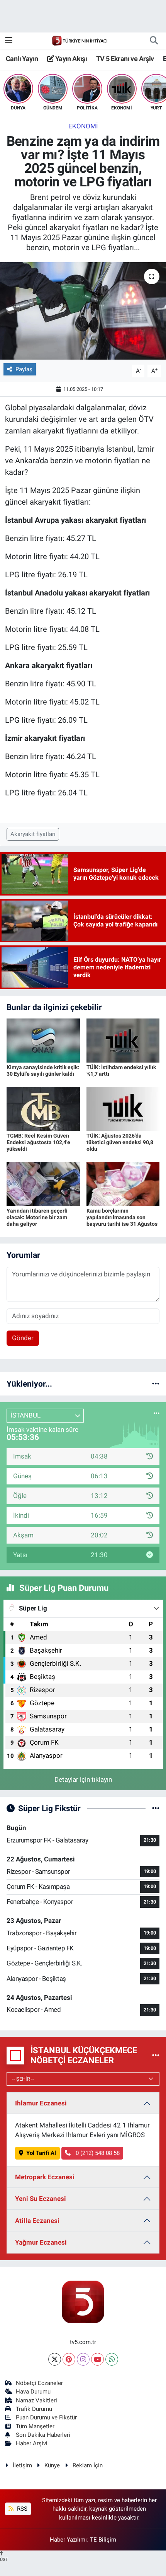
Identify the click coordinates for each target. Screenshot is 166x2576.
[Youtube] (97, 2359)
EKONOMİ (83, 126)
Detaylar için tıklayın (83, 1779)
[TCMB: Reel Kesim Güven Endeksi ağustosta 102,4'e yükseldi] (43, 1109)
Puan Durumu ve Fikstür (46, 2417)
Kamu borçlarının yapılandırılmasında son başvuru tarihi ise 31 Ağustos (122, 1217)
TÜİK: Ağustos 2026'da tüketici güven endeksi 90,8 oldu (120, 1142)
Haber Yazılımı (68, 2540)
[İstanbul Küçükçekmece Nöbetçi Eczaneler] (156, 2055)
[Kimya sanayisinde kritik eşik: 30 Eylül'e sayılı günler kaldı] (43, 1040)
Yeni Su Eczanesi (41, 2199)
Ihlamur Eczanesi (41, 2103)
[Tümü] (156, 1384)
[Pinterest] (69, 2359)
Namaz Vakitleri (36, 2400)
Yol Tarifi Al (41, 2153)
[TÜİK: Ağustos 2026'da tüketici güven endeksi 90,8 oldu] (123, 1109)
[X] (55, 2359)
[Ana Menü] (9, 40)
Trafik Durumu (34, 2409)
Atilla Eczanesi (37, 2221)
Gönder (23, 1338)
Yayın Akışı (70, 59)
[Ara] (154, 41)
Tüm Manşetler (35, 2426)
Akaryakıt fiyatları (33, 834)
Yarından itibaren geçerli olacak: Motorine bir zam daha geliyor (37, 1217)
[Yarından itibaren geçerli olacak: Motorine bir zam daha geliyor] (43, 1184)
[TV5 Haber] (80, 40)
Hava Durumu (33, 2392)
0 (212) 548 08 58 (97, 2153)
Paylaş (24, 369)
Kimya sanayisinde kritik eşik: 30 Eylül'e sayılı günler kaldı (43, 1070)
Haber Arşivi (32, 2443)
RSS (21, 2509)
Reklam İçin (88, 2465)
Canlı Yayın (22, 59)
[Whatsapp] (112, 2359)
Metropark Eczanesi (45, 2177)
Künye (52, 2465)
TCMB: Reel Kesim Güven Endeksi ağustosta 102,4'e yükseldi (38, 1142)
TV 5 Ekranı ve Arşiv (125, 59)
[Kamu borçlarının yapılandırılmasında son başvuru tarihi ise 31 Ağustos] (123, 1184)
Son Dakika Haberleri (43, 2435)
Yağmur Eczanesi (41, 2242)
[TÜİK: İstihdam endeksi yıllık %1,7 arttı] (123, 1040)
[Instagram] (83, 2359)
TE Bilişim (103, 2540)
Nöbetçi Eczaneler (39, 2383)
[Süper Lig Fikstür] (156, 1808)
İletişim (22, 2465)
